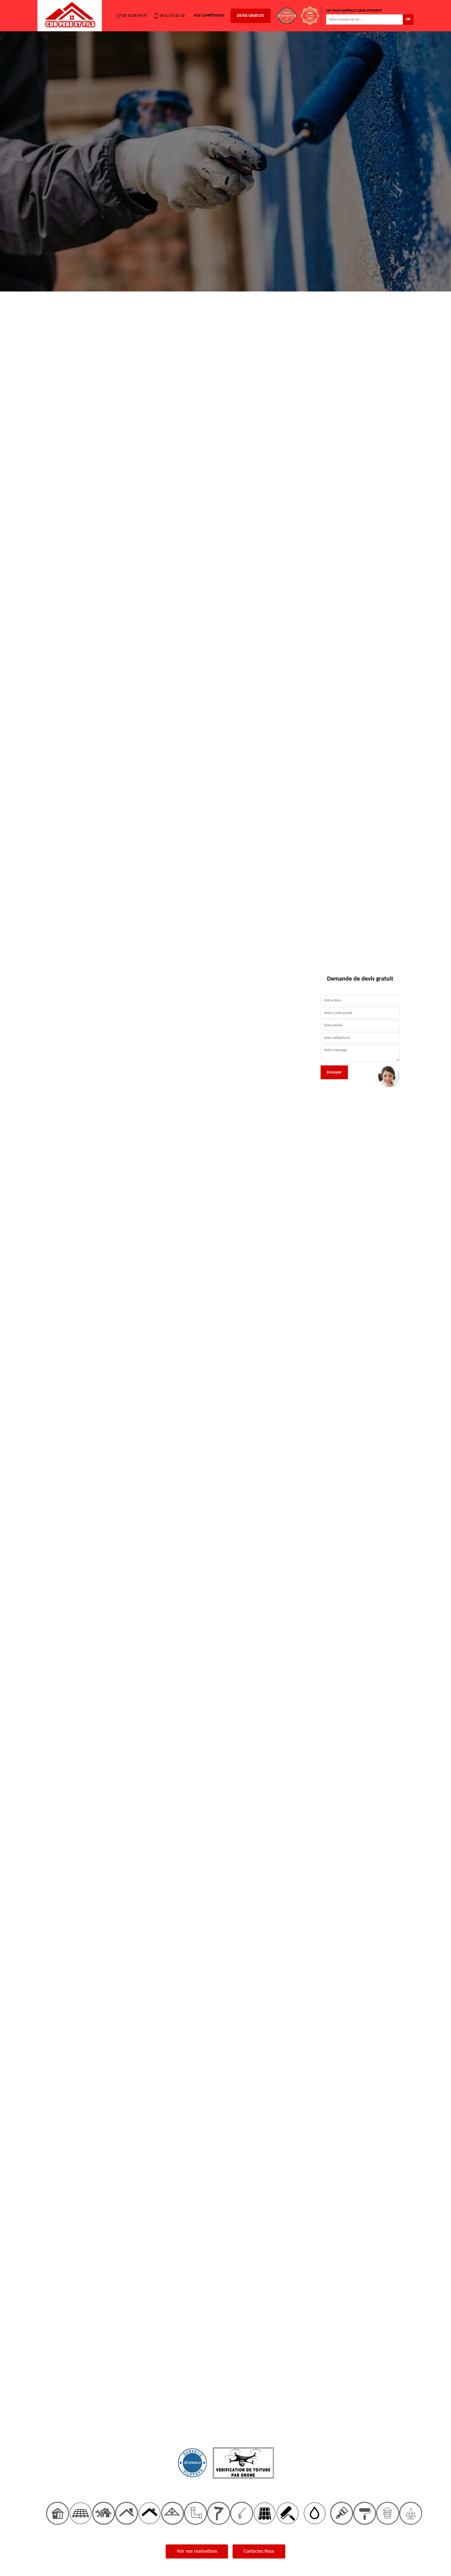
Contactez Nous (259, 2551)
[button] (34, 1288)
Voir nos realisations (197, 2551)
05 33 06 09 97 (135, 16)
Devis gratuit (251, 16)
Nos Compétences (209, 16)
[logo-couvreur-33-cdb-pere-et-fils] (70, 16)
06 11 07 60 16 (172, 16)
